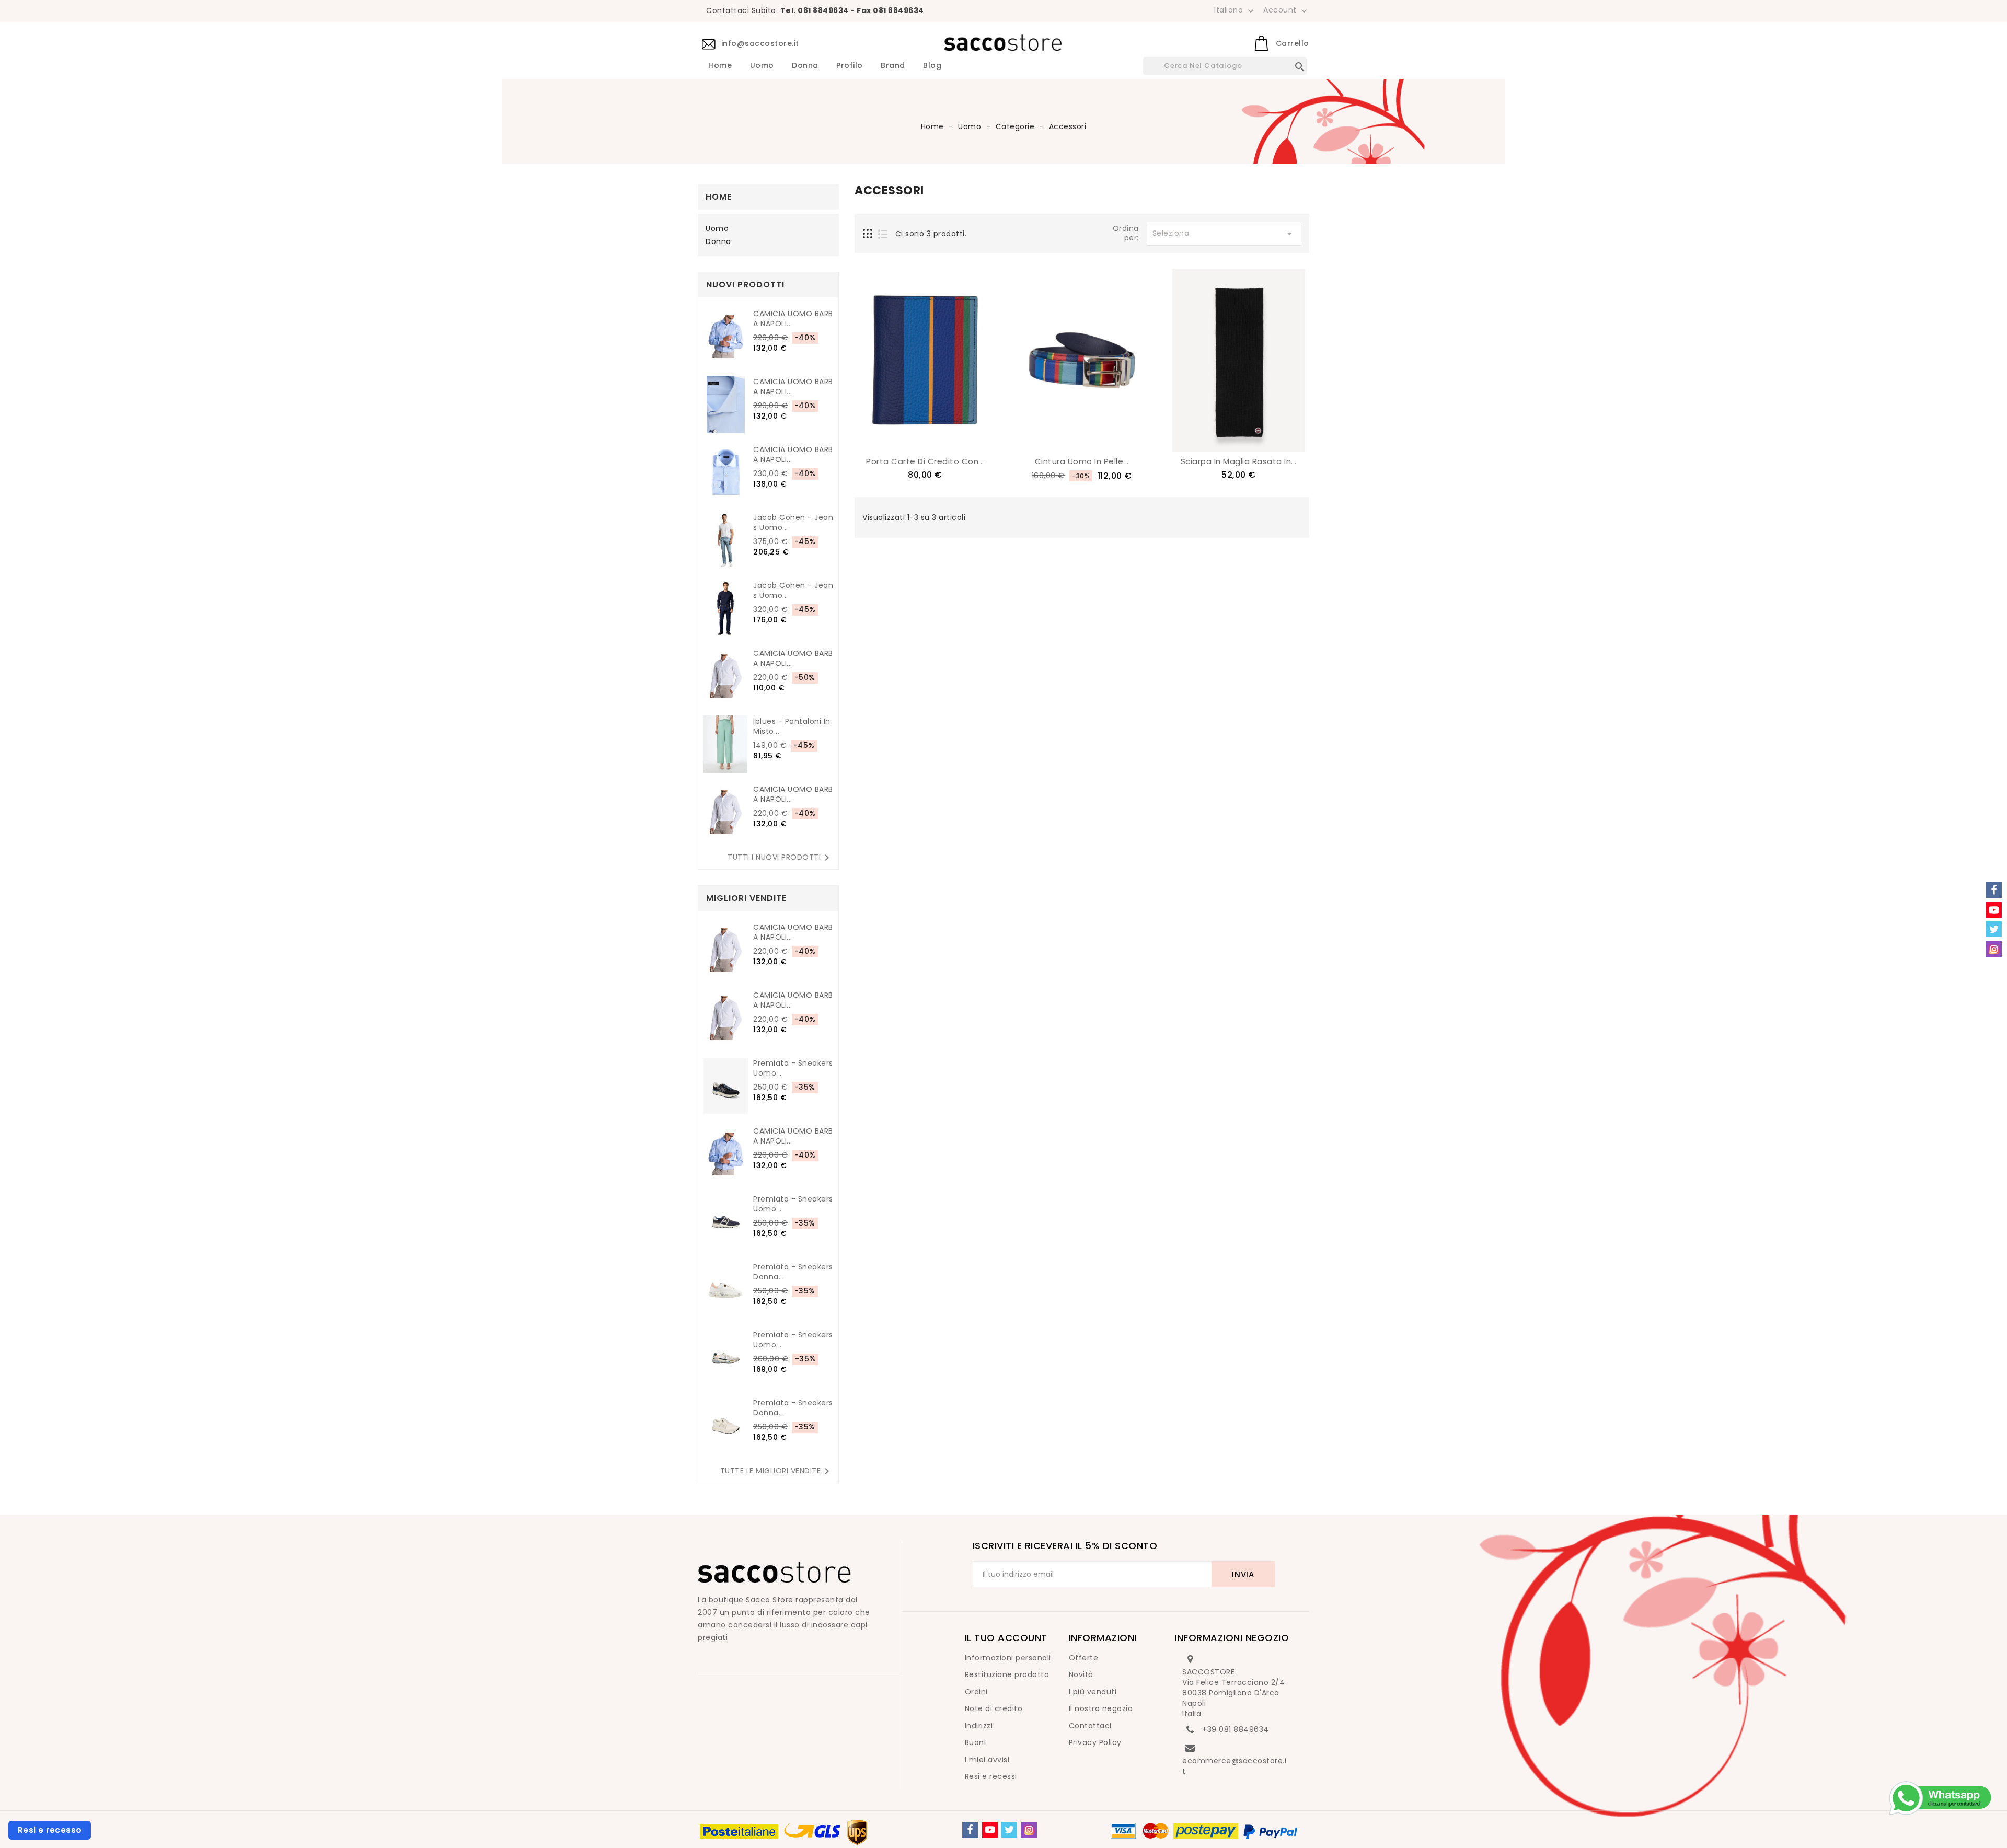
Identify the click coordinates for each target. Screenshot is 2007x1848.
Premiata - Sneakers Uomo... (793, 1068)
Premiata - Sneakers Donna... (793, 1272)
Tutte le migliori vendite (777, 1471)
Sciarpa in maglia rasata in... (1239, 461)
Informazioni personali (1008, 1658)
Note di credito (994, 1708)
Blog (932, 66)
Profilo (850, 66)
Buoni (976, 1742)
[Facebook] (970, 1830)
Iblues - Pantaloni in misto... (792, 726)
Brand (893, 66)
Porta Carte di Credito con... (925, 461)
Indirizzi (979, 1726)
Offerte (1084, 1658)
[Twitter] (1009, 1830)
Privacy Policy (1095, 1742)
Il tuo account (1006, 1638)
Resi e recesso (50, 1830)
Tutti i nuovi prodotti (780, 858)
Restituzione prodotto (1007, 1674)
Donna (805, 66)
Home (720, 66)
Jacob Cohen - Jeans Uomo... (793, 523)
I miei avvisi (987, 1760)
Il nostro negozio (1101, 1708)
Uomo (762, 66)
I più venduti (1093, 1692)
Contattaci (1090, 1726)
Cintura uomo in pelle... (1082, 461)
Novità (1081, 1674)
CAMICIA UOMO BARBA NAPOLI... (793, 319)
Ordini (976, 1692)
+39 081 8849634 (1236, 1729)
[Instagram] (1029, 1830)
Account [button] (1286, 10)
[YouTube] (990, 1830)
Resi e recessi (991, 1776)
